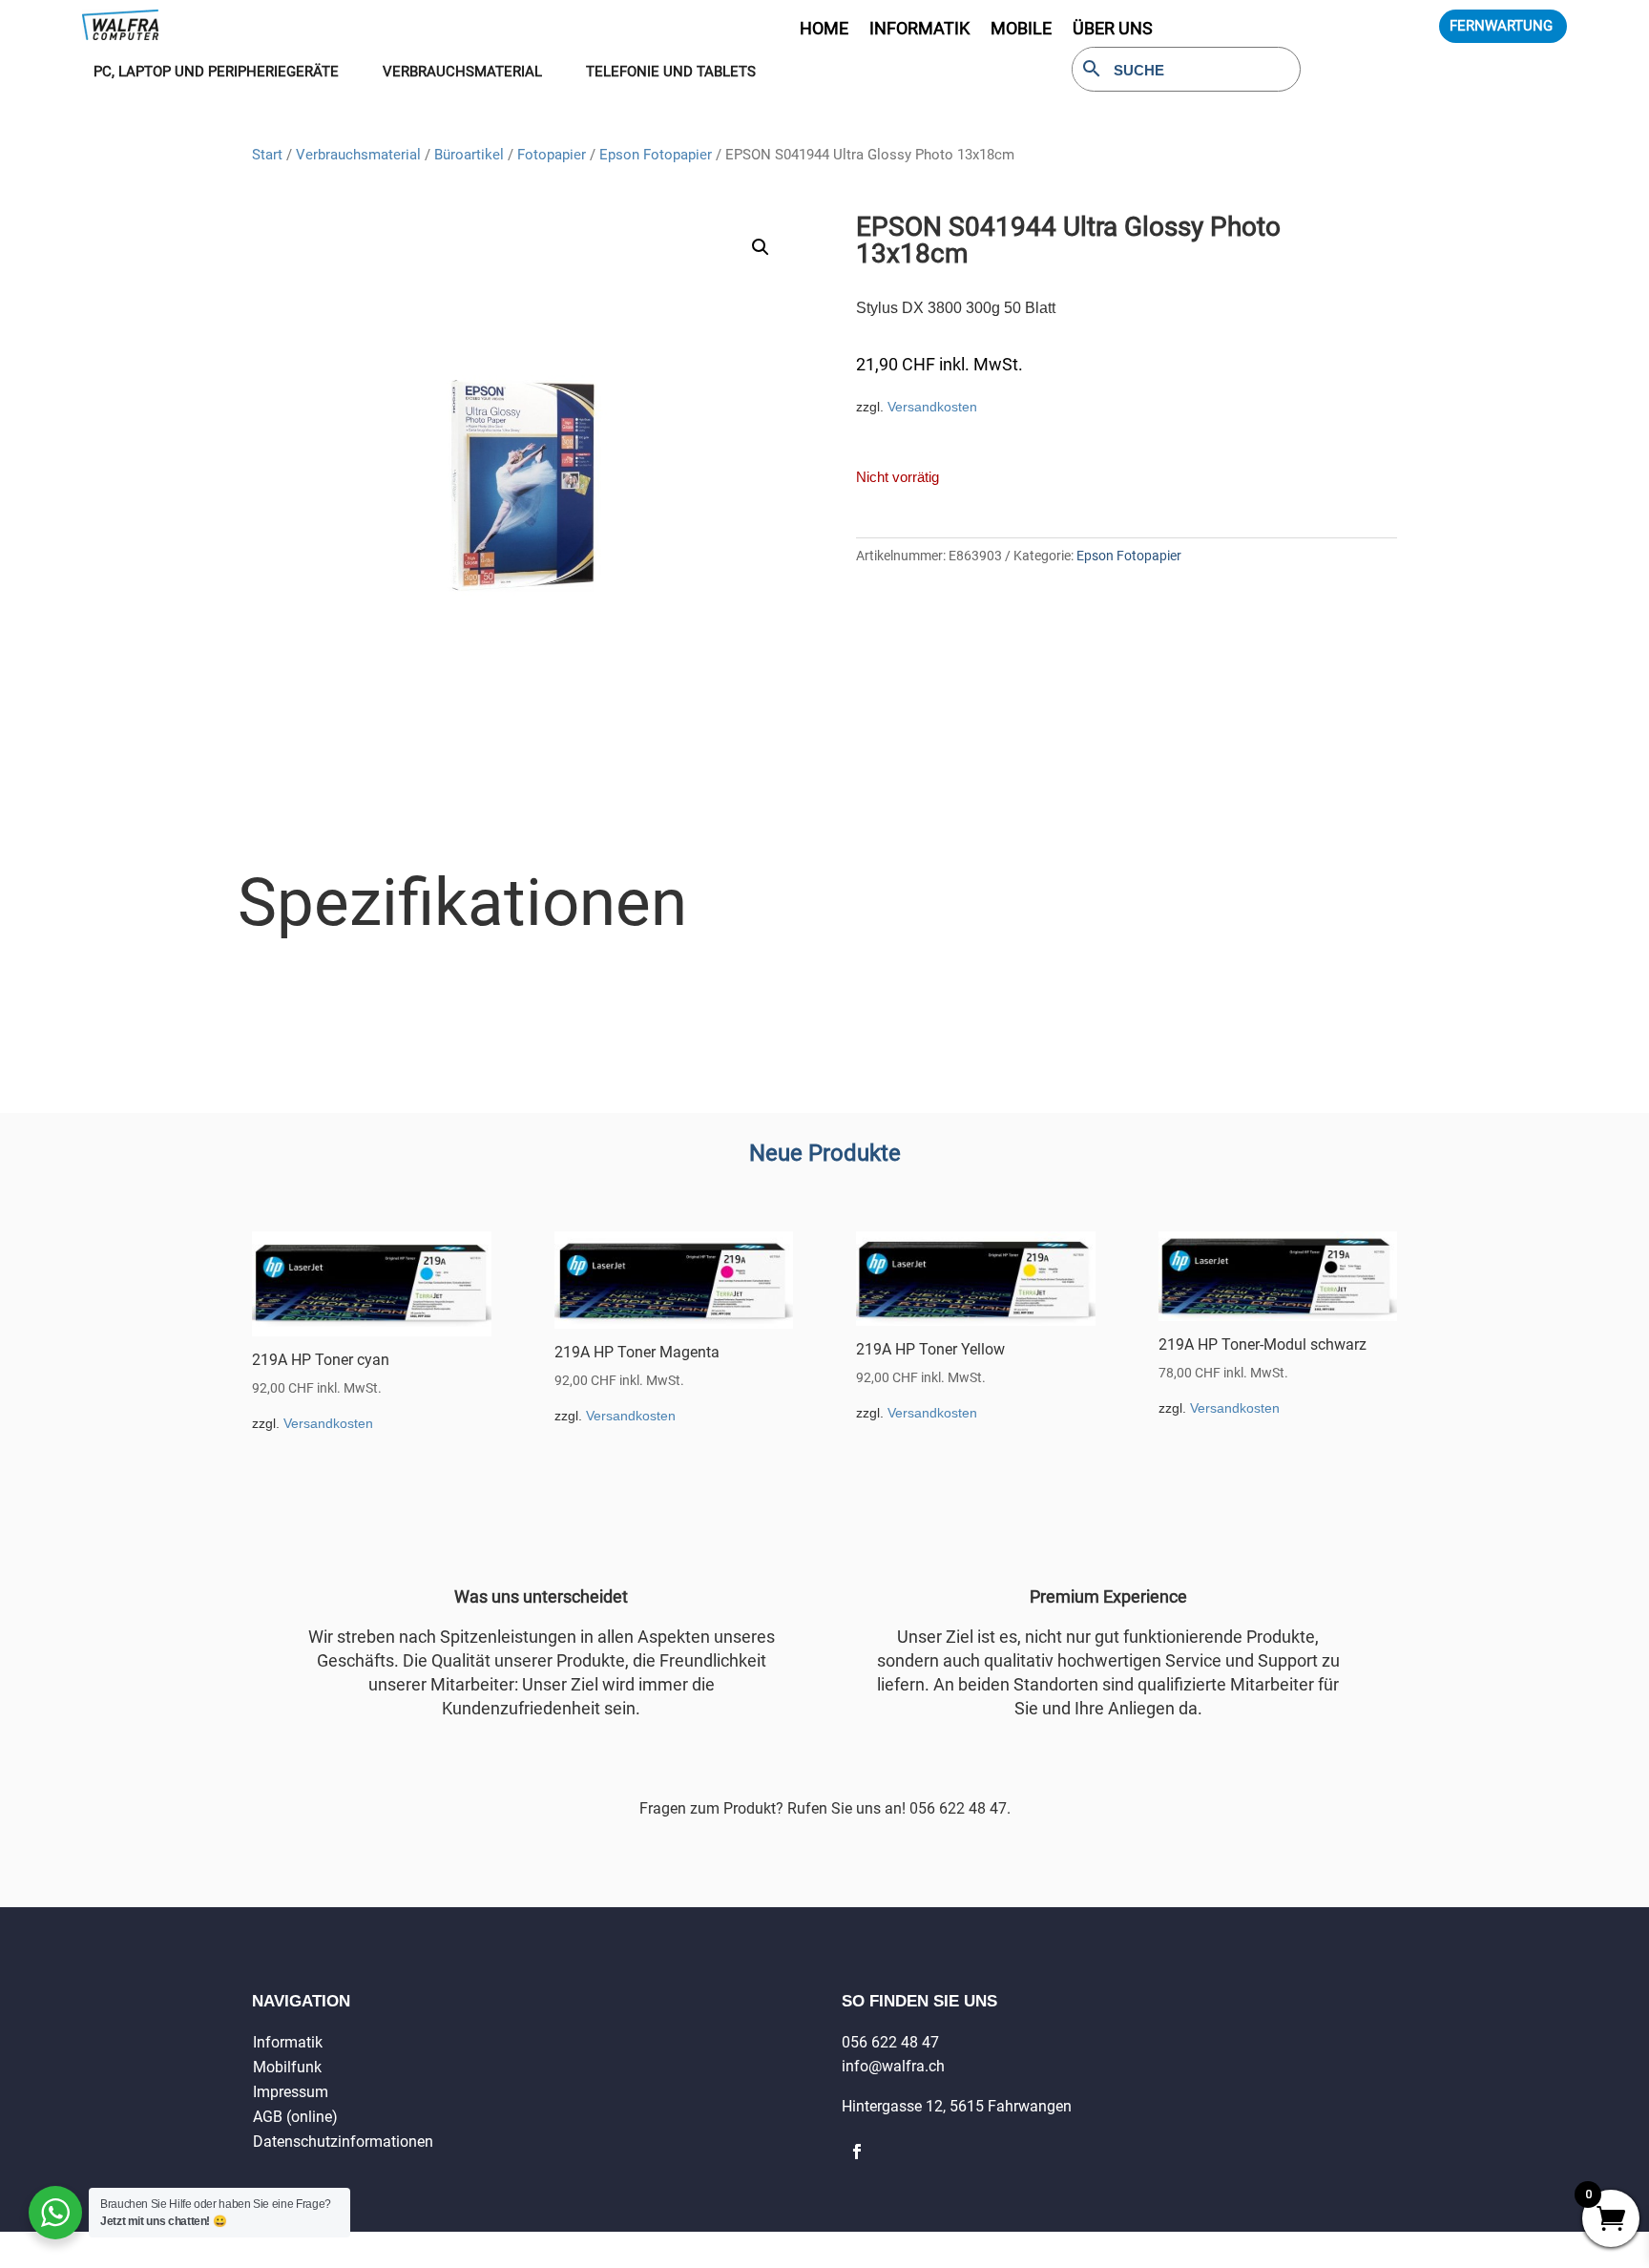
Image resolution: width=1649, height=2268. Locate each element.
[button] (761, 247)
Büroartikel (469, 155)
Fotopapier (552, 155)
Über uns (1113, 30)
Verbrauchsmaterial (358, 155)
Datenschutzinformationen (343, 2142)
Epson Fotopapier (656, 155)
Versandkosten (932, 407)
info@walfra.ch (893, 2066)
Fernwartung (1501, 26)
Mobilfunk (287, 2067)
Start (267, 155)
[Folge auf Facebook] (857, 2152)
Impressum (291, 2092)
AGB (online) (295, 2117)
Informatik (288, 2042)
